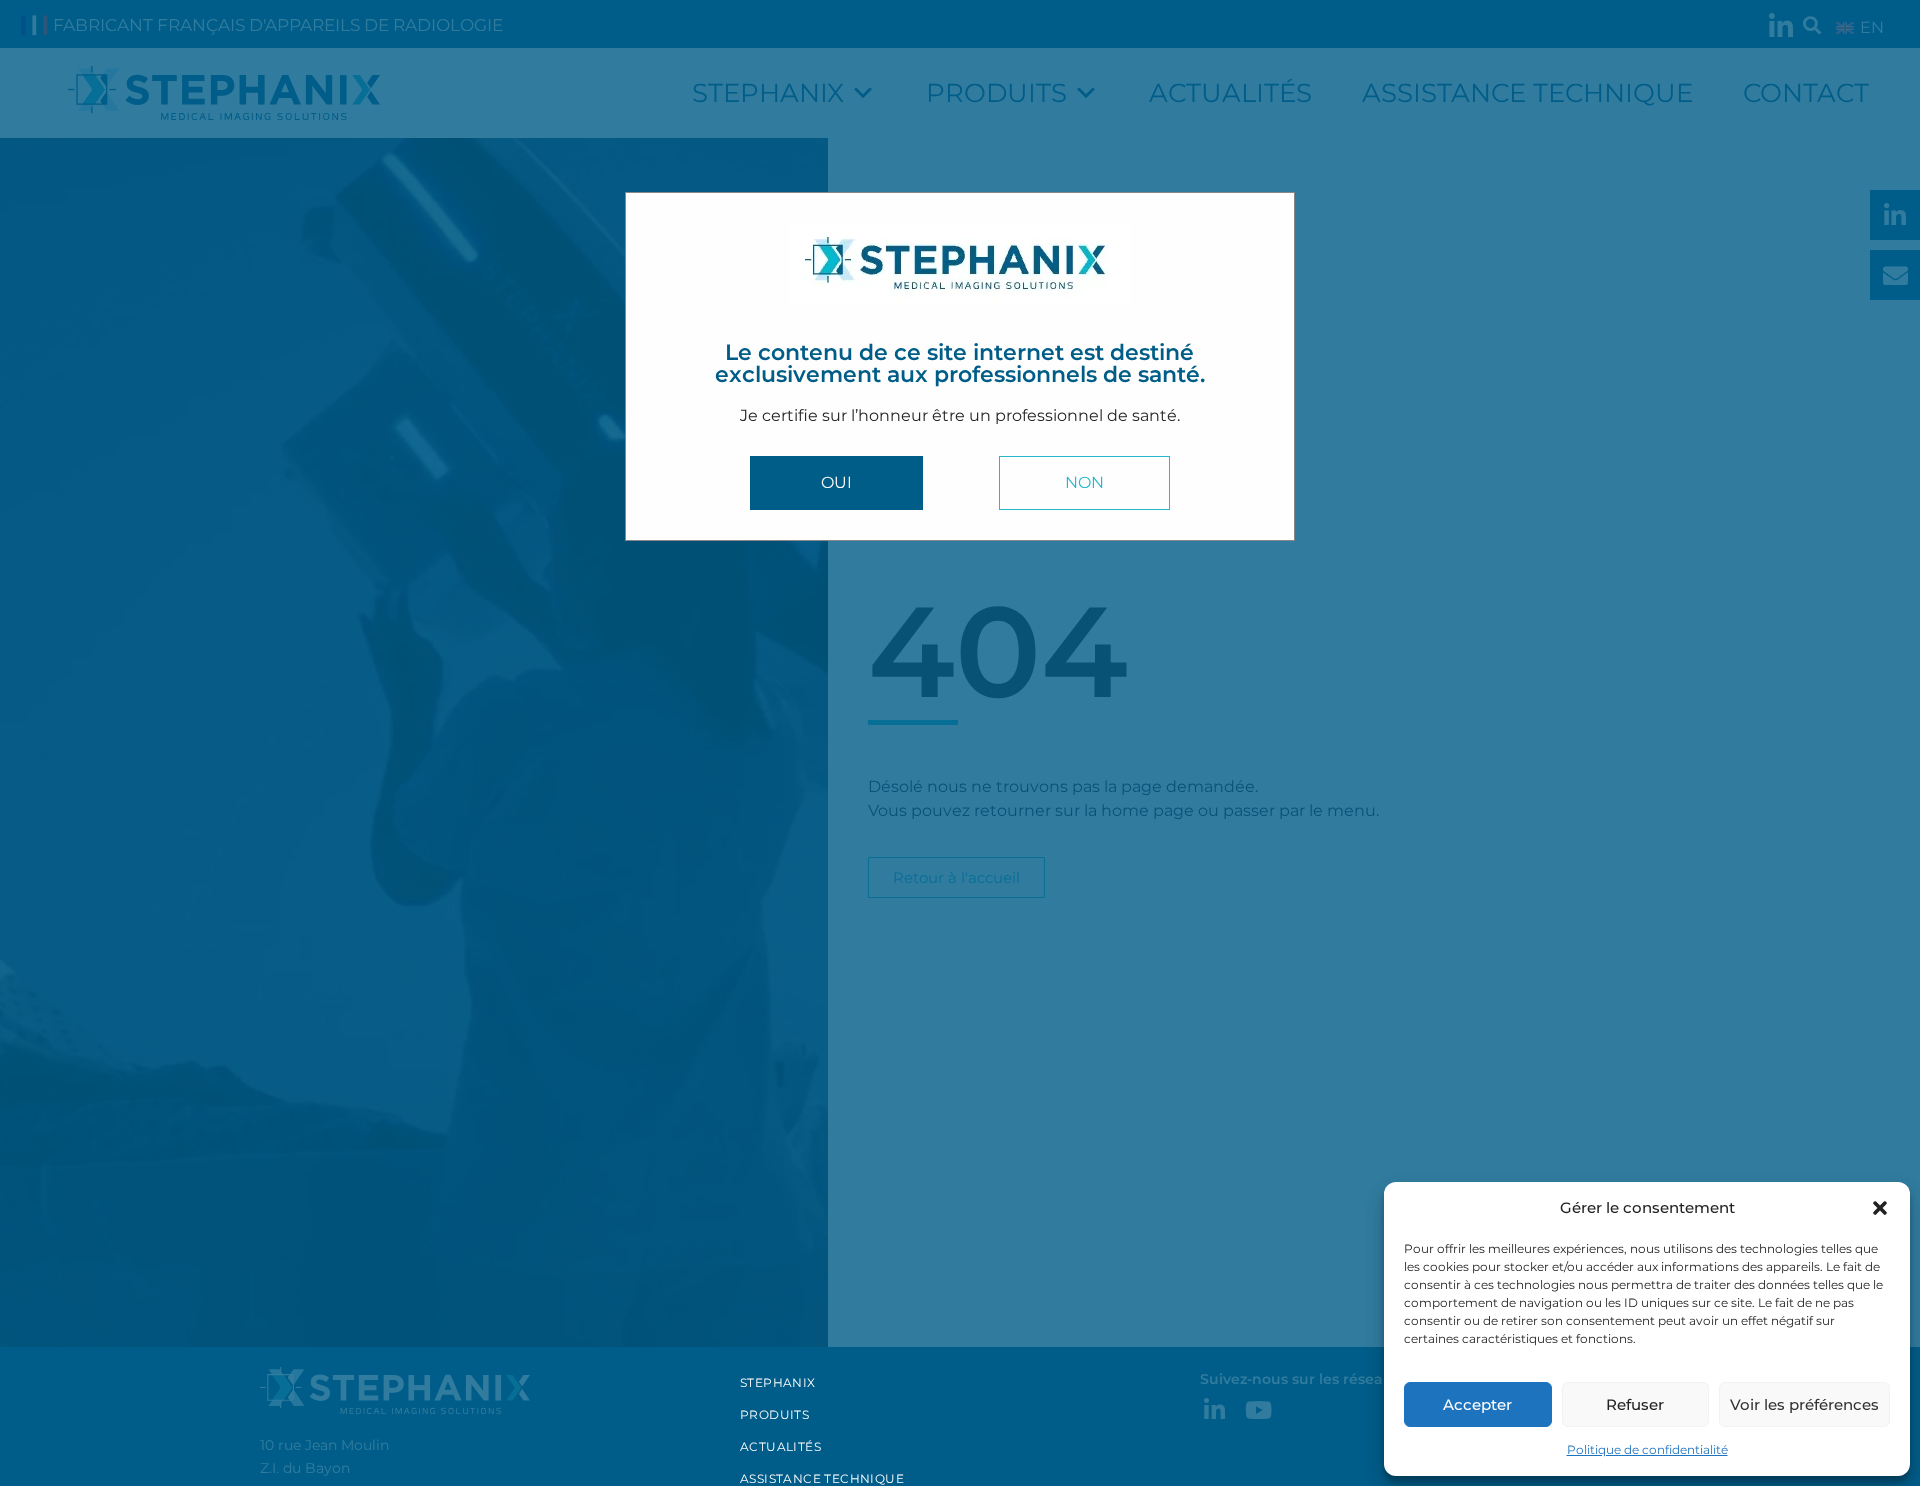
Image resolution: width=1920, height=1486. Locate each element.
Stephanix (778, 1382)
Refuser (1635, 1404)
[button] (1880, 1208)
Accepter (1477, 1404)
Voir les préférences (1804, 1404)
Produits (774, 1414)
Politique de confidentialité (1647, 1449)
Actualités (780, 1446)
